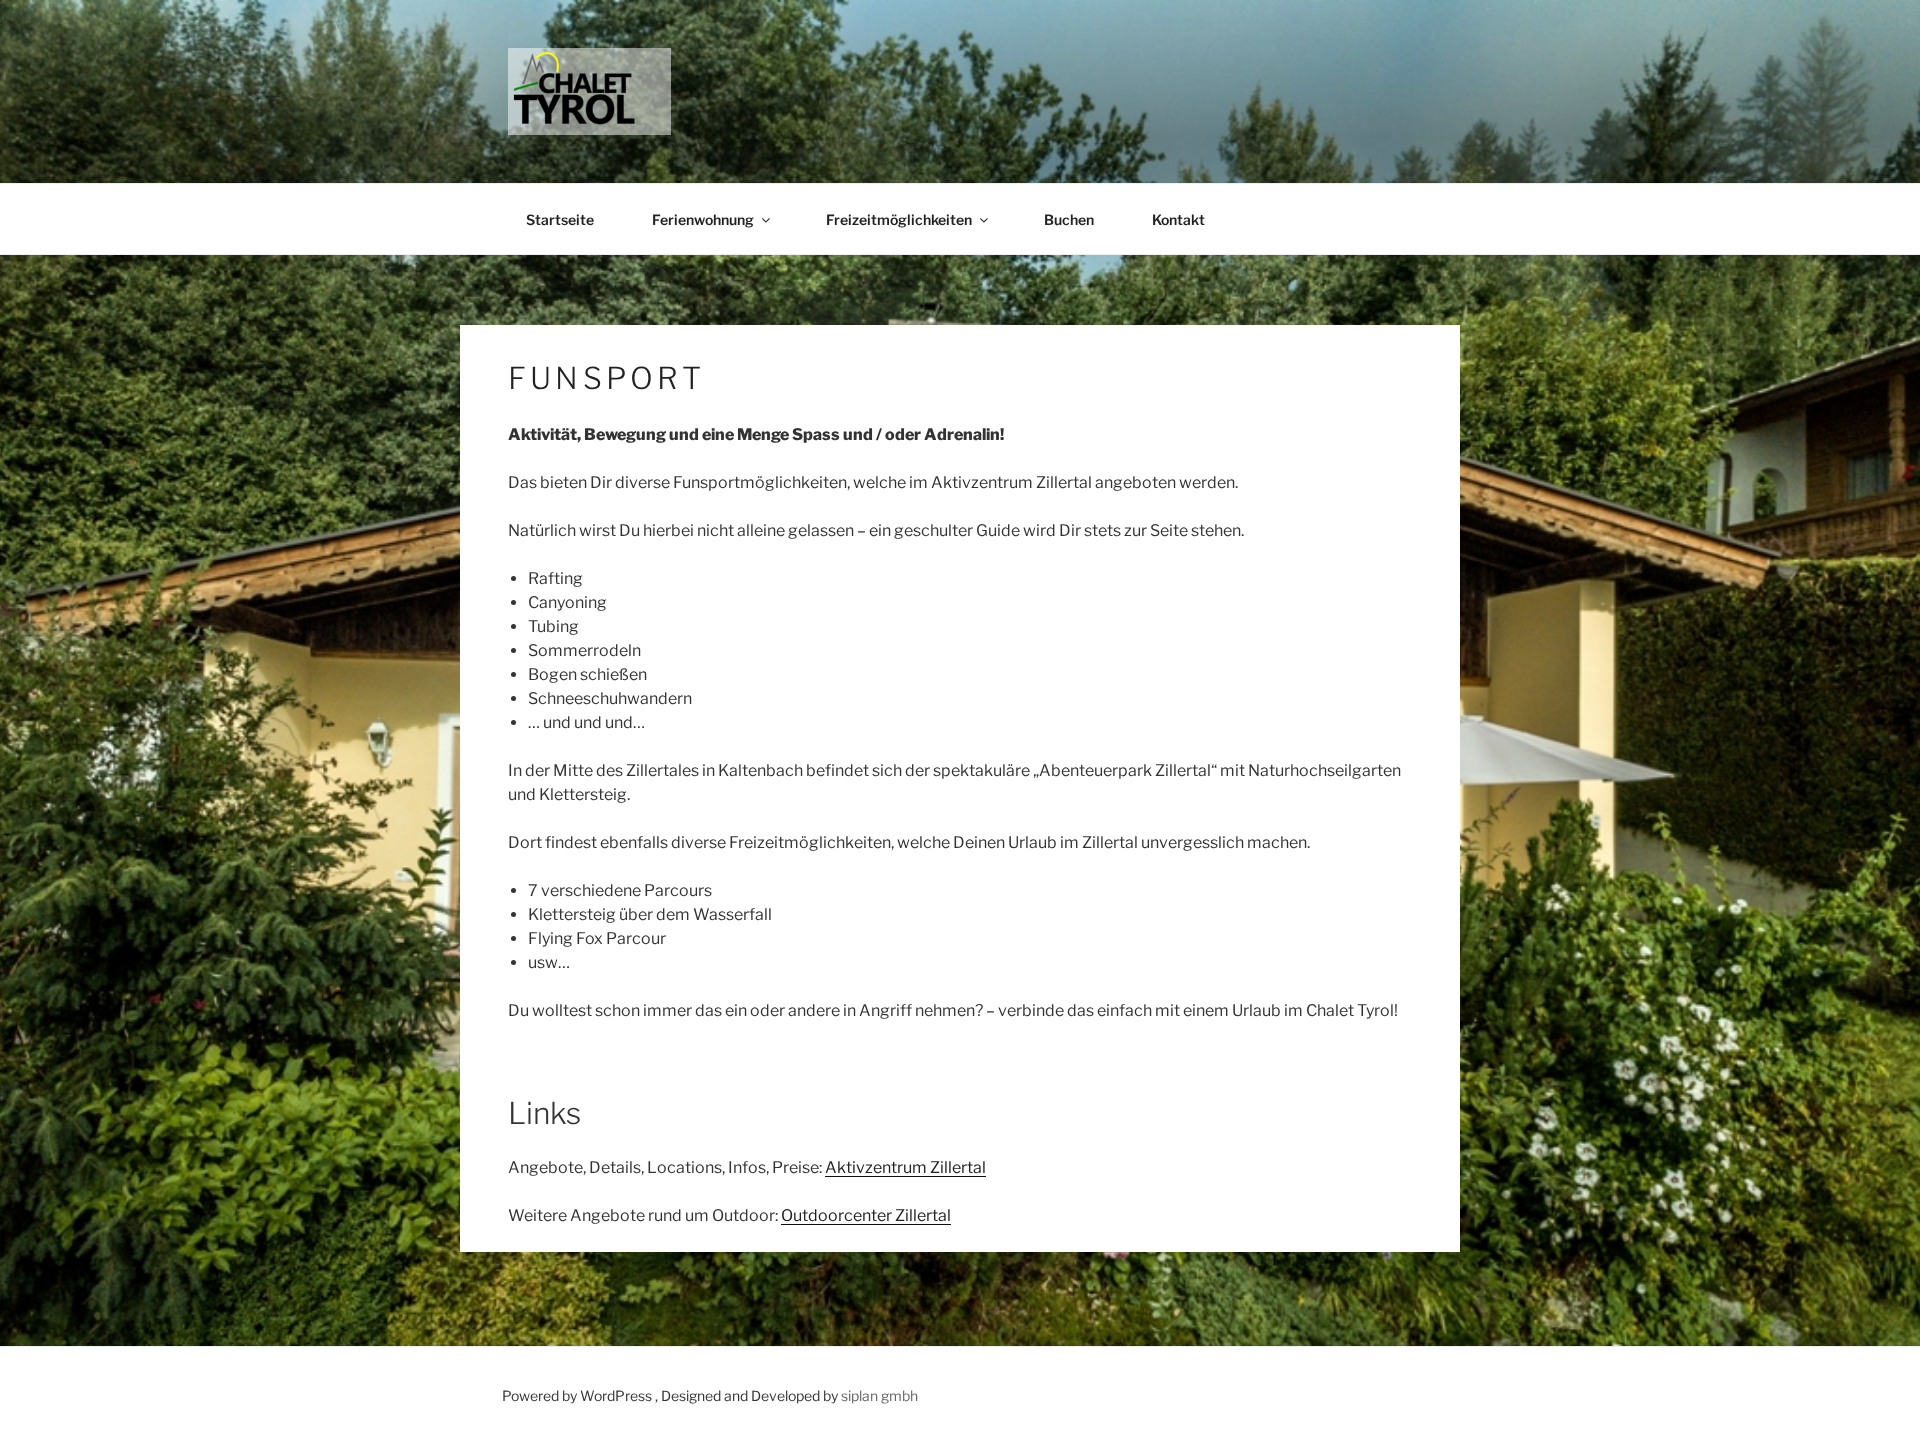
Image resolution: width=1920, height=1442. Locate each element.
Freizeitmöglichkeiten (899, 219)
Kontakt (1178, 219)
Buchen (1069, 219)
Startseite (560, 219)
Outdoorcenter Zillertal (866, 1215)
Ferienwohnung (703, 219)
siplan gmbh (879, 1395)
